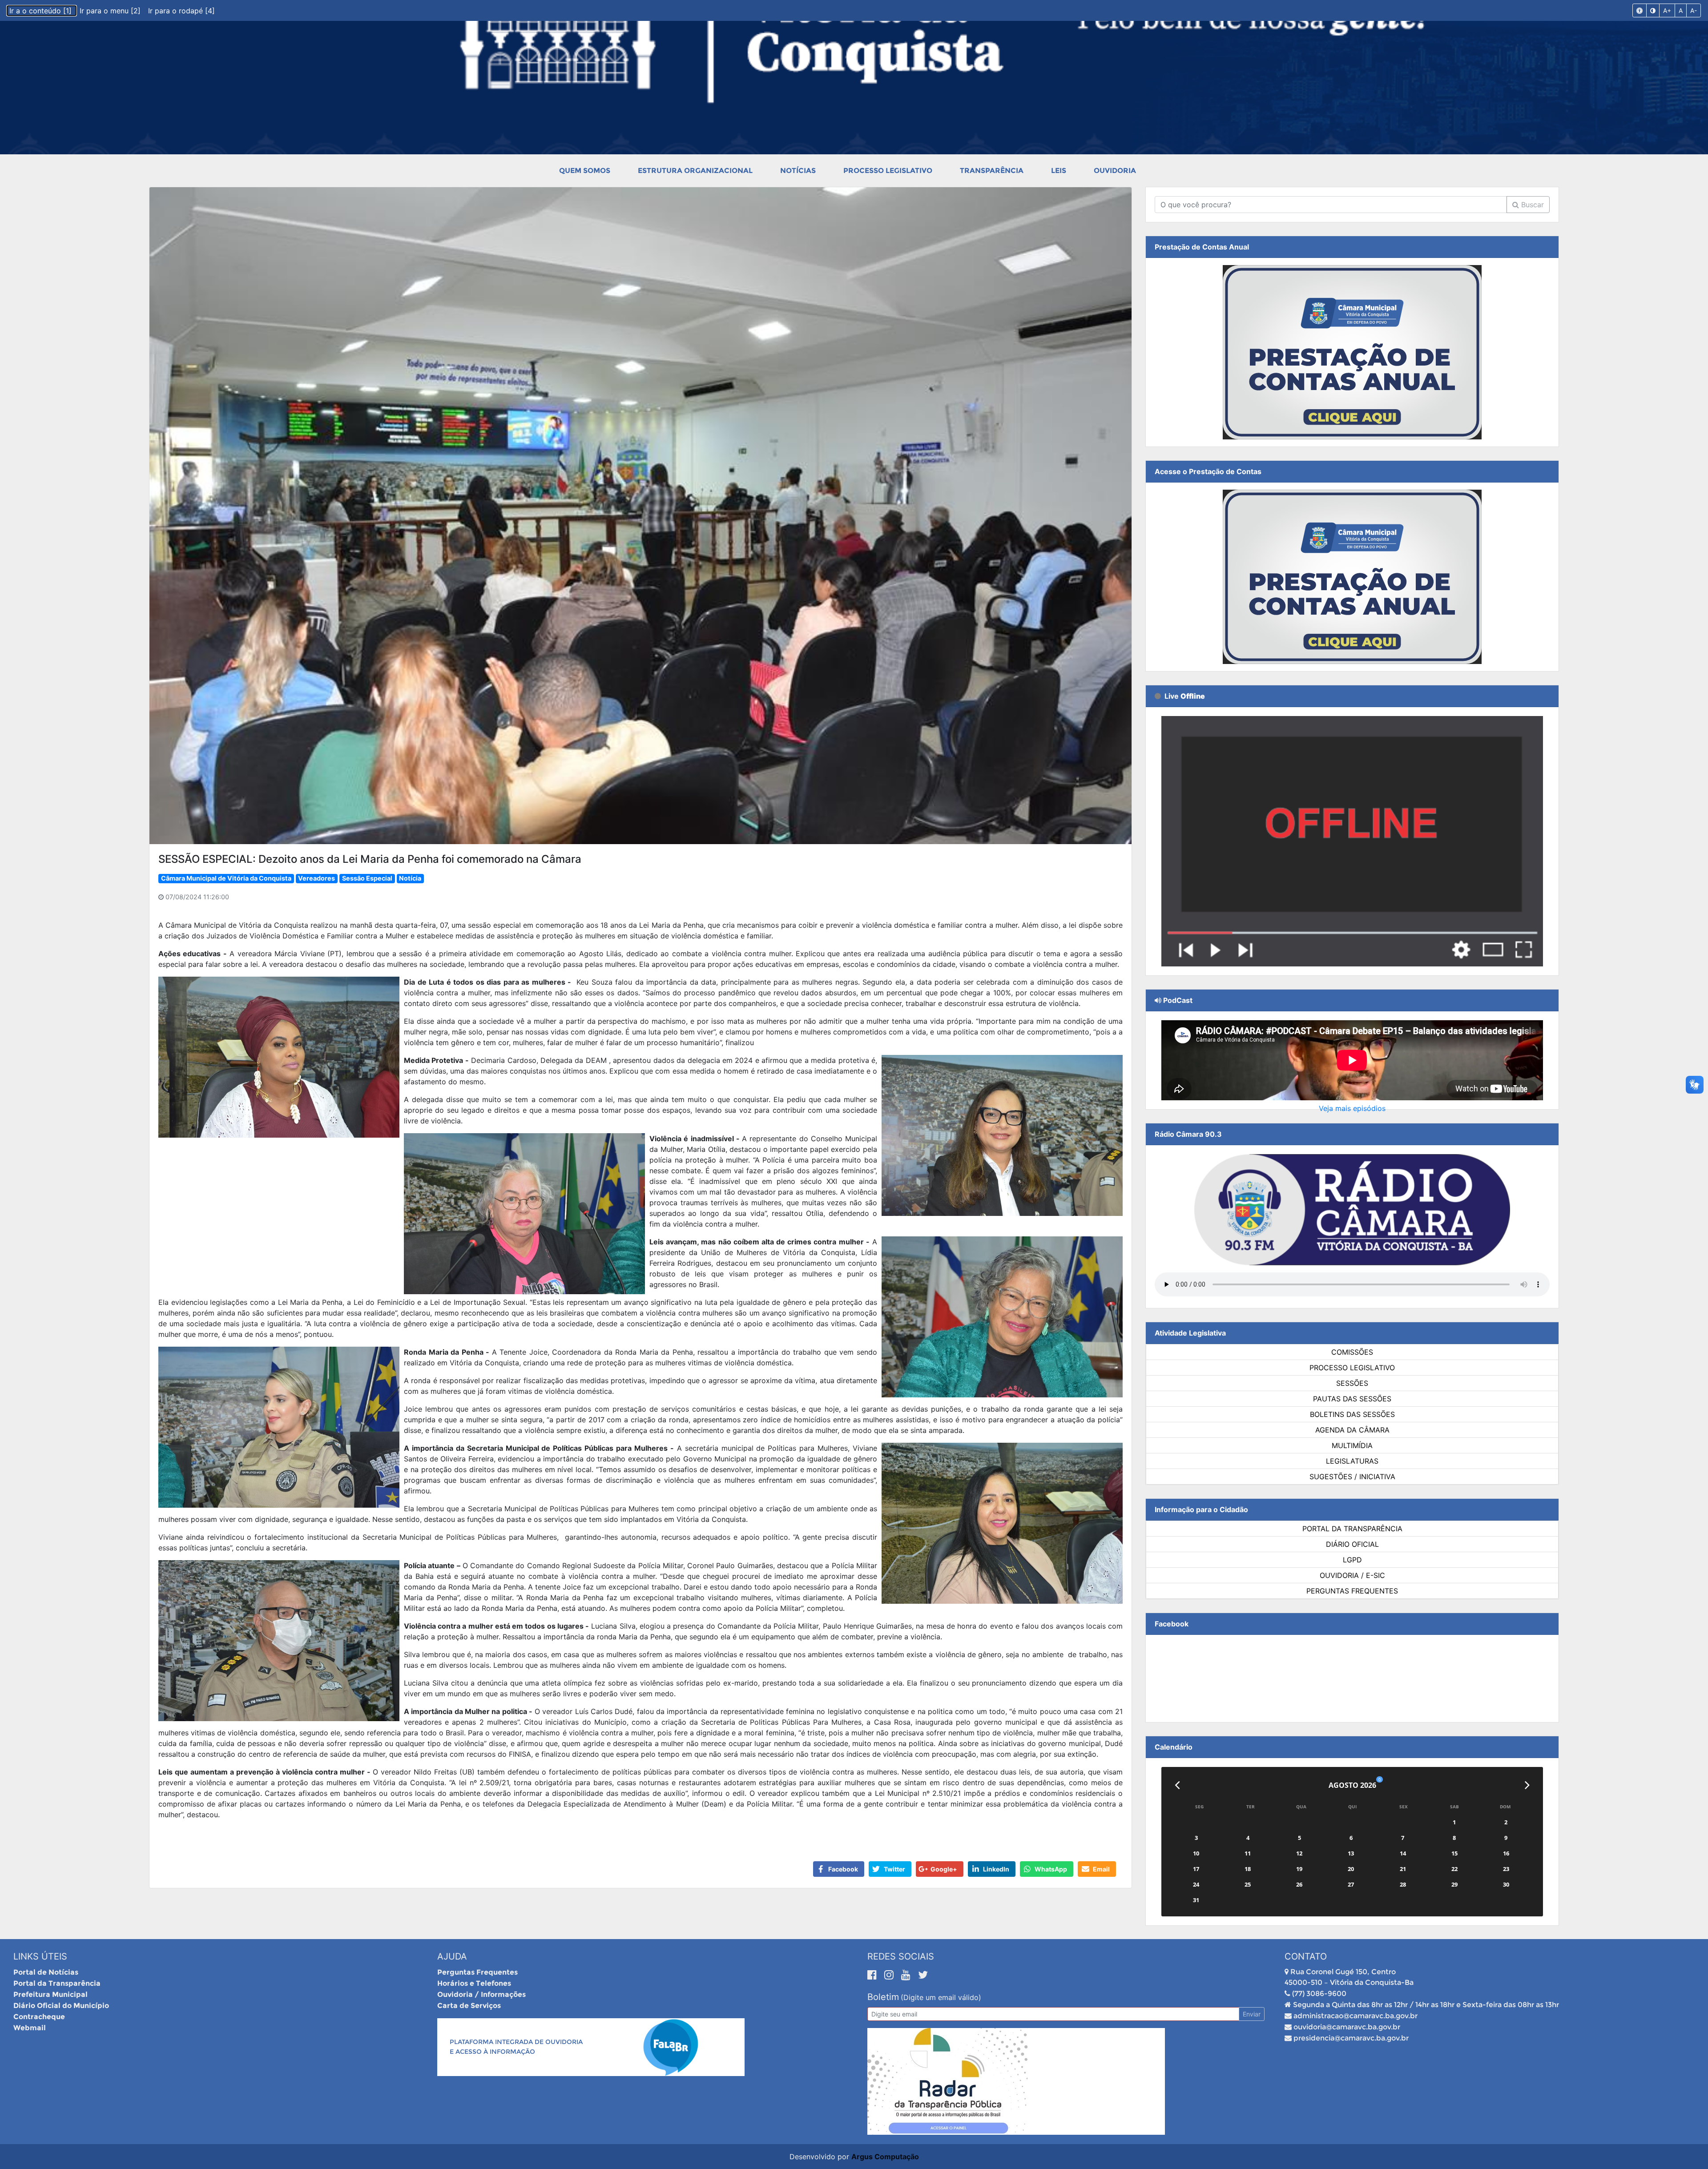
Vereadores (316, 878)
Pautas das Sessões (1352, 1399)
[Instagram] (890, 1975)
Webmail (30, 2028)
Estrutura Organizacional (695, 171)
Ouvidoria (1115, 171)
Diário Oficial (1352, 1544)
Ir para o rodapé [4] (181, 11)
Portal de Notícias (46, 1972)
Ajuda (452, 1956)
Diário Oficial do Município (61, 2006)
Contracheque (39, 2017)
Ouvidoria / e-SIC (1352, 1575)
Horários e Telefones (474, 1983)
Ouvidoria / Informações (481, 1994)
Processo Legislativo (888, 171)
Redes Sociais (901, 1956)
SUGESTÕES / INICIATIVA (1352, 1477)
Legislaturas (1352, 1461)
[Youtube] (907, 1975)
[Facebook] (874, 1975)
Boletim (883, 1997)
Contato (1306, 1956)
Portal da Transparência (1352, 1529)
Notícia (410, 878)
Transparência (992, 171)
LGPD (1352, 1560)
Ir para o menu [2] (111, 11)
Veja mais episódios (1352, 1108)
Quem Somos (585, 171)
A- (1694, 10)
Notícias (798, 171)
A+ (1667, 10)
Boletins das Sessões (1352, 1414)
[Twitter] (923, 1975)
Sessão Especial (367, 878)
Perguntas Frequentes (1352, 1591)
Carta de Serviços (469, 2006)
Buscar (1531, 205)
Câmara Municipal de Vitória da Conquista (226, 878)
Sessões (1352, 1383)
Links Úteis (40, 1956)
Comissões (1352, 1352)
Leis (1059, 171)
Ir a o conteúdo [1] (42, 11)
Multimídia (1352, 1445)
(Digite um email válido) (941, 1997)
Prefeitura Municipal (50, 1994)
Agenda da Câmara (1352, 1430)
